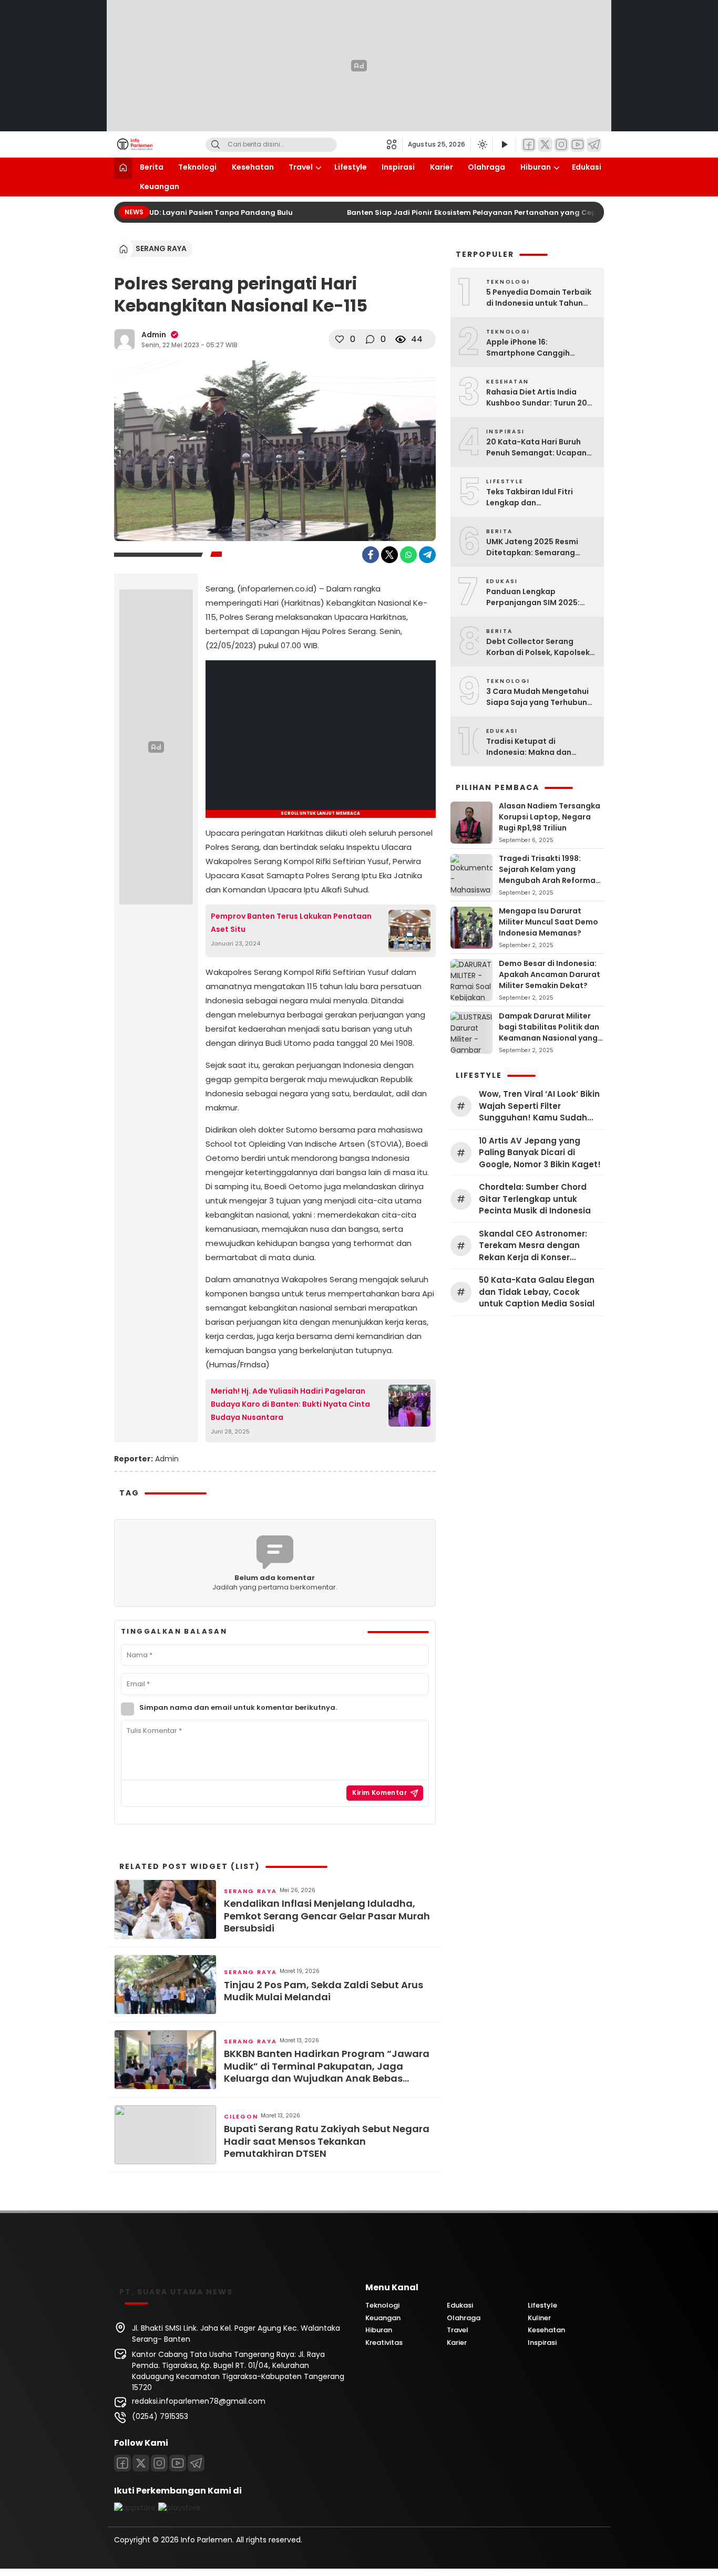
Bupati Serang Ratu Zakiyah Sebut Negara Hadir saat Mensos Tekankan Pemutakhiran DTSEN (327, 2141)
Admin (154, 335)
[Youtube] (178, 2463)
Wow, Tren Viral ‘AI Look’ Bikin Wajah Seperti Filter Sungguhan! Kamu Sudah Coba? (539, 1106)
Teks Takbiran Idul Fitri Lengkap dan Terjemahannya (530, 497)
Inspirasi (398, 167)
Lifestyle (351, 167)
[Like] (340, 339)
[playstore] (179, 2508)
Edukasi (587, 167)
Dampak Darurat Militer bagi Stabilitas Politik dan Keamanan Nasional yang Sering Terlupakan (549, 1032)
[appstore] (135, 2508)
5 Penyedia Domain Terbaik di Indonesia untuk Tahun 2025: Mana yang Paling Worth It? (539, 298)
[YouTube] (578, 145)
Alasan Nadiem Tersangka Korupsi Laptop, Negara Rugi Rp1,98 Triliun (550, 817)
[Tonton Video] (504, 145)
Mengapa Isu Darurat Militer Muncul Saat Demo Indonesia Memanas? (548, 922)
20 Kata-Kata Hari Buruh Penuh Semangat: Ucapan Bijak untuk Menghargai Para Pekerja (536, 448)
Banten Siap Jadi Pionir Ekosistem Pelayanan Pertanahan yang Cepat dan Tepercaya (490, 212)
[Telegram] (594, 145)
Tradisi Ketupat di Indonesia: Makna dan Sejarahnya (529, 747)
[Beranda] (123, 168)
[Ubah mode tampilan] (481, 144)
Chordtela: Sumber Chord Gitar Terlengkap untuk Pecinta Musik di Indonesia (535, 1199)
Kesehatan (253, 167)
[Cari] (216, 145)
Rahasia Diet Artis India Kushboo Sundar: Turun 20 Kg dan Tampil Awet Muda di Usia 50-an (541, 398)
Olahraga (486, 167)
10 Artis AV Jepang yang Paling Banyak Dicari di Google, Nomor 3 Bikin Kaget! (540, 1152)
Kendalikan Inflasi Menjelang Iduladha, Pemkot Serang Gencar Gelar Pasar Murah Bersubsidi (327, 1916)
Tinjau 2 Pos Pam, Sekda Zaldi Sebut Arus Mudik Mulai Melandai (324, 1991)
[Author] (125, 339)
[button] (394, 144)
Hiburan (536, 167)
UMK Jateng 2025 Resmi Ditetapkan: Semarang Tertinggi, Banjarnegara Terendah (533, 547)
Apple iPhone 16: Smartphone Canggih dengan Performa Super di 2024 (537, 348)
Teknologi (197, 167)
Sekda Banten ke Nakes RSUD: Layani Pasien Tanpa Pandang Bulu (158, 212)
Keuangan (160, 186)
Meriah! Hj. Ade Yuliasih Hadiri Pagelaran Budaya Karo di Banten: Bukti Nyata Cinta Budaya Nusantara (290, 1404)
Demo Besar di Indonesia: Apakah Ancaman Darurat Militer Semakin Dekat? (550, 974)
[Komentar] (370, 339)
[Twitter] (545, 145)
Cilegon (241, 2116)
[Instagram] (561, 145)
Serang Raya (161, 248)
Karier (442, 167)
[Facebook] (529, 145)
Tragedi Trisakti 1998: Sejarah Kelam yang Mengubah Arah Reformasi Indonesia (550, 875)
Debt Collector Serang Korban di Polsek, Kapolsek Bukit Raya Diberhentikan (538, 647)
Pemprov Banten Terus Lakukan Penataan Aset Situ (291, 923)
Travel (301, 167)
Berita (152, 167)
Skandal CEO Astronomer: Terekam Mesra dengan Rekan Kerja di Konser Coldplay (533, 1246)
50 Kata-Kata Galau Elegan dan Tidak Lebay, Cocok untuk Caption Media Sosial (537, 1292)
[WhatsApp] (408, 555)
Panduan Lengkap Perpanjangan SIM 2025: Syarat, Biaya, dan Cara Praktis (533, 597)
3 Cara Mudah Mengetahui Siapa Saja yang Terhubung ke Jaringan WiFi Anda (539, 697)
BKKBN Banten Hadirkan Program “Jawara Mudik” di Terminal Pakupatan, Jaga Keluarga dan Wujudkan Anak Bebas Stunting (327, 2066)
